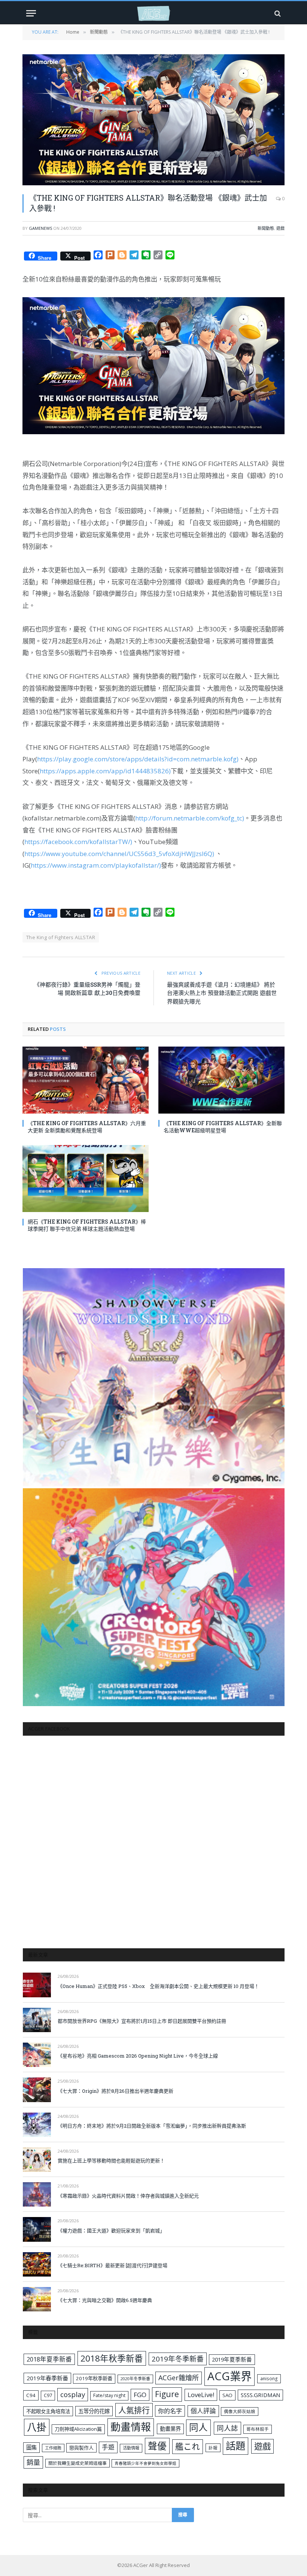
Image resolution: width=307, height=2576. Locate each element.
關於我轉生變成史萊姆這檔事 (77, 2463)
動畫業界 (170, 2429)
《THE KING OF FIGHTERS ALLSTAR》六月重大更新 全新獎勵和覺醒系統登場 (87, 1127)
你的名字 (170, 2411)
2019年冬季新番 (178, 2359)
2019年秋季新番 (94, 2378)
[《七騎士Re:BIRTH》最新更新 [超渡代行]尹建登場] (37, 2264)
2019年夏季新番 (232, 2359)
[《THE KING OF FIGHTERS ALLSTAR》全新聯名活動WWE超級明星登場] (221, 1080)
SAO (227, 2395)
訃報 (213, 2448)
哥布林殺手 (258, 2429)
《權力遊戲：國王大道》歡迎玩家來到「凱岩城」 (111, 2231)
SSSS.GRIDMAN (260, 2395)
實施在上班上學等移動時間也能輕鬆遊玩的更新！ (111, 2161)
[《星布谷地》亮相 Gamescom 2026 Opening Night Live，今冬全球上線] (37, 2055)
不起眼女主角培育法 (48, 2411)
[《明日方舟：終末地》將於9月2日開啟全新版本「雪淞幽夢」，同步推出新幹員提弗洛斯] (37, 2125)
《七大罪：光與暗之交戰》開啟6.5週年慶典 (105, 2300)
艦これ (188, 2446)
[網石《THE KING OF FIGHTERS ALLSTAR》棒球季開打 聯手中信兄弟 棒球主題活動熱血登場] (86, 1179)
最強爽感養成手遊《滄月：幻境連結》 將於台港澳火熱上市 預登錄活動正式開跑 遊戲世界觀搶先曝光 (222, 993)
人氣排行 (134, 2410)
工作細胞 (53, 2448)
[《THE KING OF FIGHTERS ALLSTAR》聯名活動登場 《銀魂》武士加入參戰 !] (153, 120)
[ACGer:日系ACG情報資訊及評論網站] (153, 13)
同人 (198, 2427)
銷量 (33, 2462)
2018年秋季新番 (112, 2358)
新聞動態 (266, 228)
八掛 (37, 2427)
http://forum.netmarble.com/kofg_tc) (190, 818)
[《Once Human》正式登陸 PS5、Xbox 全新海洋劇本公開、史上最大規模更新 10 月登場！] (37, 1985)
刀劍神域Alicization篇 (78, 2429)
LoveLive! (201, 2395)
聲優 (157, 2446)
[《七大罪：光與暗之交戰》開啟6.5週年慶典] (37, 2299)
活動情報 (131, 2448)
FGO (140, 2395)
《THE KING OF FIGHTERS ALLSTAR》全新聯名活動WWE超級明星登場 (223, 1127)
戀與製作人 (81, 2448)
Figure (167, 2394)
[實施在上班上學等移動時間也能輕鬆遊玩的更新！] (37, 2160)
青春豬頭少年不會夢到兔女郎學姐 (145, 2463)
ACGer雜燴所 (179, 2378)
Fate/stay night (109, 2395)
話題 (235, 2446)
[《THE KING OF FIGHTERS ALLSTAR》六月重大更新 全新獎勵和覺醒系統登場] (86, 1080)
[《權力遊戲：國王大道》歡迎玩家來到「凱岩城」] (37, 2229)
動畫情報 (131, 2427)
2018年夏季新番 (49, 2359)
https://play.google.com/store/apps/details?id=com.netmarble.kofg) (138, 759)
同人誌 (227, 2428)
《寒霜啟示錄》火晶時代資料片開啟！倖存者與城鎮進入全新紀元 (128, 2196)
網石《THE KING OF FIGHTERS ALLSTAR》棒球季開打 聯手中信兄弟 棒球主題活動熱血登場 (87, 1225)
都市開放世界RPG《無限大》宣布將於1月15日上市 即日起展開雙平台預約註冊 (142, 2021)
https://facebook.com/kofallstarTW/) (78, 842)
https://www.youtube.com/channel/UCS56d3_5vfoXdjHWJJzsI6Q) (119, 854)
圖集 (31, 2447)
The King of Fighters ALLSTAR (61, 937)
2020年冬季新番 (135, 2379)
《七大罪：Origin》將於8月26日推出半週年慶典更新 (115, 2091)
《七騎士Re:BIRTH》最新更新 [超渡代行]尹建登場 (113, 2265)
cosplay (73, 2394)
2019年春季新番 (47, 2378)
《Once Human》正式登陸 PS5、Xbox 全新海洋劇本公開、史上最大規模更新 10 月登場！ (158, 1986)
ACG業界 (230, 2376)
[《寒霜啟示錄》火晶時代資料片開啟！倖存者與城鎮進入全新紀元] (37, 2194)
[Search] (277, 13)
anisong (269, 2378)
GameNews (40, 228)
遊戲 (280, 228)
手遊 (108, 2447)
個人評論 (203, 2411)
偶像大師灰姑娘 (240, 2411)
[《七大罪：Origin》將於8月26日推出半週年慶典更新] (37, 2090)
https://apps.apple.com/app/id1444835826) (105, 771)
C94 (31, 2395)
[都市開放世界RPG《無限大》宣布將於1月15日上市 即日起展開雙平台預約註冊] (37, 2020)
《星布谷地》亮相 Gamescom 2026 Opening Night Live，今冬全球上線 (138, 2056)
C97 (48, 2395)
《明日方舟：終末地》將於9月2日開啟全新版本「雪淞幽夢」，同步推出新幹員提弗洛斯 (152, 2126)
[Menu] (31, 13)
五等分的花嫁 (94, 2411)
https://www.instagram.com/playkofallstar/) (96, 865)
